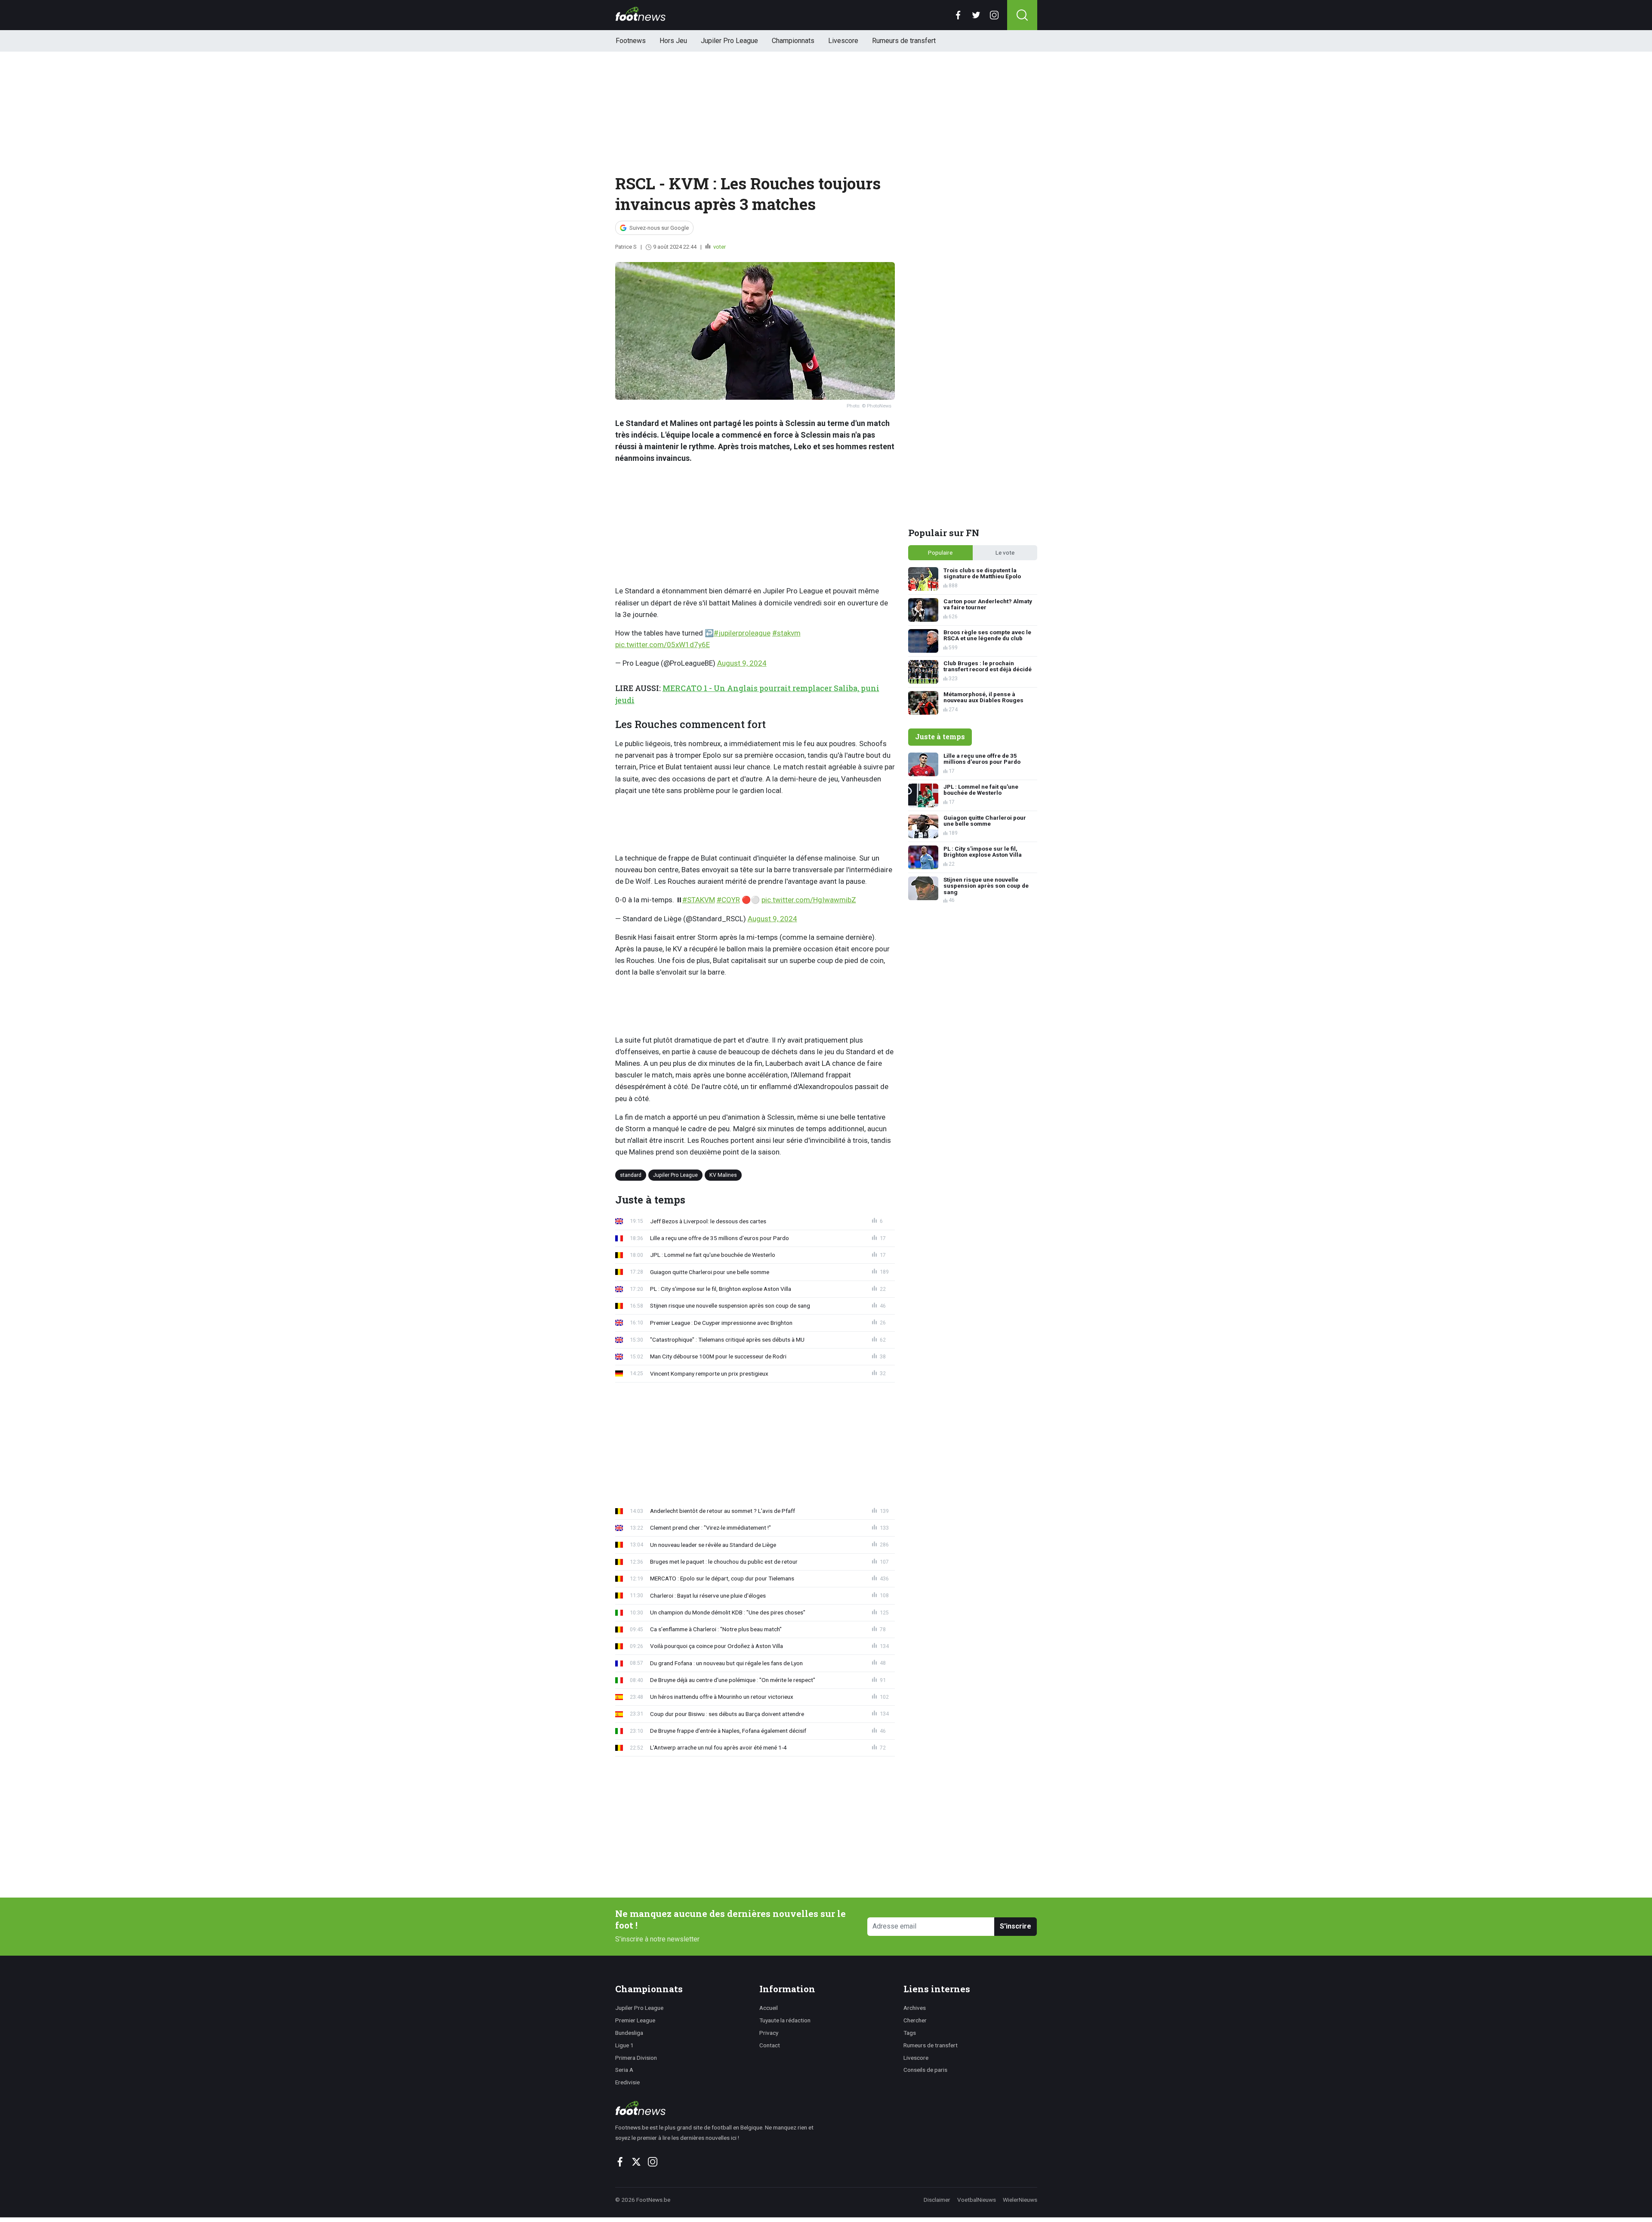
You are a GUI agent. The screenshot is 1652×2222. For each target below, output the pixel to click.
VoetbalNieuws (977, 2200)
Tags (910, 2033)
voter (719, 247)
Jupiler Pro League (729, 41)
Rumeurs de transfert (904, 41)
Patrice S (626, 247)
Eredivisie (627, 2082)
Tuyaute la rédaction (785, 2020)
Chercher (915, 2020)
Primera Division (636, 2058)
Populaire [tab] (940, 552)
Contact (770, 2045)
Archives (915, 2008)
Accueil (769, 2008)
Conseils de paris (925, 2070)
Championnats (793, 41)
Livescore (843, 41)
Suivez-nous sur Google (659, 228)
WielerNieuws (1020, 2200)
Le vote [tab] (1005, 552)
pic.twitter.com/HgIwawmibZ (809, 900)
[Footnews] (718, 2108)
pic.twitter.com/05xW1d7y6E (663, 645)
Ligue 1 (624, 2045)
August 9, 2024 (742, 663)
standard (631, 1174)
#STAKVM (699, 900)
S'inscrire (1016, 1926)
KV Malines (723, 1174)
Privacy (769, 2033)
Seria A (624, 2070)
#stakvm (786, 633)
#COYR (728, 900)
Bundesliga (629, 2033)
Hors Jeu (673, 41)
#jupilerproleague (742, 633)
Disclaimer (937, 2200)
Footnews (631, 41)
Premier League (635, 2020)
